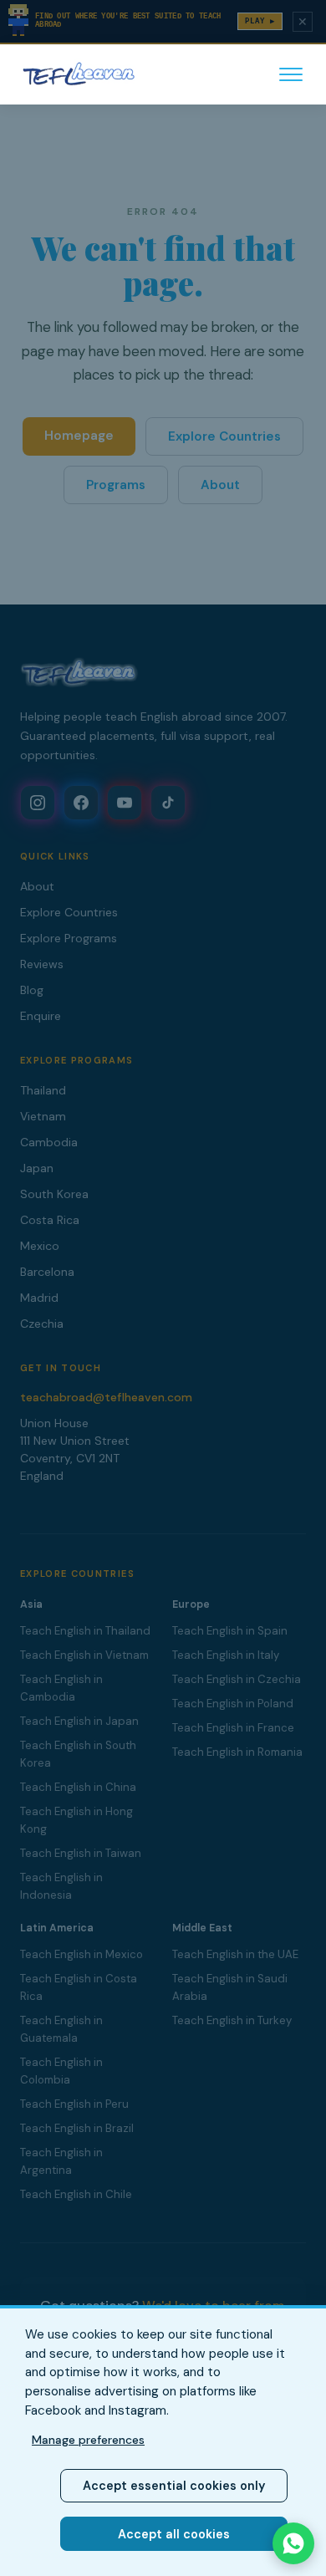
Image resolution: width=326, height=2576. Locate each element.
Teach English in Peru (74, 2104)
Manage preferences (88, 2440)
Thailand (43, 1090)
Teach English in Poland (233, 1704)
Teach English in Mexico (81, 1954)
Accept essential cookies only (174, 2486)
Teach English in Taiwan (81, 1853)
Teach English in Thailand (85, 1631)
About (220, 485)
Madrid (39, 1298)
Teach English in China (78, 1787)
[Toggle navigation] (291, 74)
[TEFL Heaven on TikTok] (168, 803)
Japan (37, 1168)
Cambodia (49, 1142)
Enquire (41, 1016)
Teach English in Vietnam (84, 1655)
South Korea (54, 1194)
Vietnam (43, 1116)
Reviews (42, 964)
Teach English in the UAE (235, 1954)
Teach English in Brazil (77, 2128)
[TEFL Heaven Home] (79, 74)
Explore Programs (69, 938)
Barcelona (47, 1272)
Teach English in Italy (226, 1655)
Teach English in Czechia (237, 1679)
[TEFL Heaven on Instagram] (38, 803)
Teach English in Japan (79, 1721)
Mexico (40, 1246)
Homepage (79, 436)
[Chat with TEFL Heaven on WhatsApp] (293, 2543)
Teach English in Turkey (232, 2020)
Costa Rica (50, 1220)
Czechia (42, 1324)
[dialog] (163, 2441)
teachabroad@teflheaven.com (106, 1397)
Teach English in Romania (237, 1752)
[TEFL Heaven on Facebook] (81, 803)
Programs (116, 485)
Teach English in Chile (76, 2194)
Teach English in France (233, 1728)
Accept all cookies (174, 2534)
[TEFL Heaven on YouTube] (125, 803)
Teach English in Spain (230, 1631)
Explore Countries (224, 436)
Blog (32, 990)
